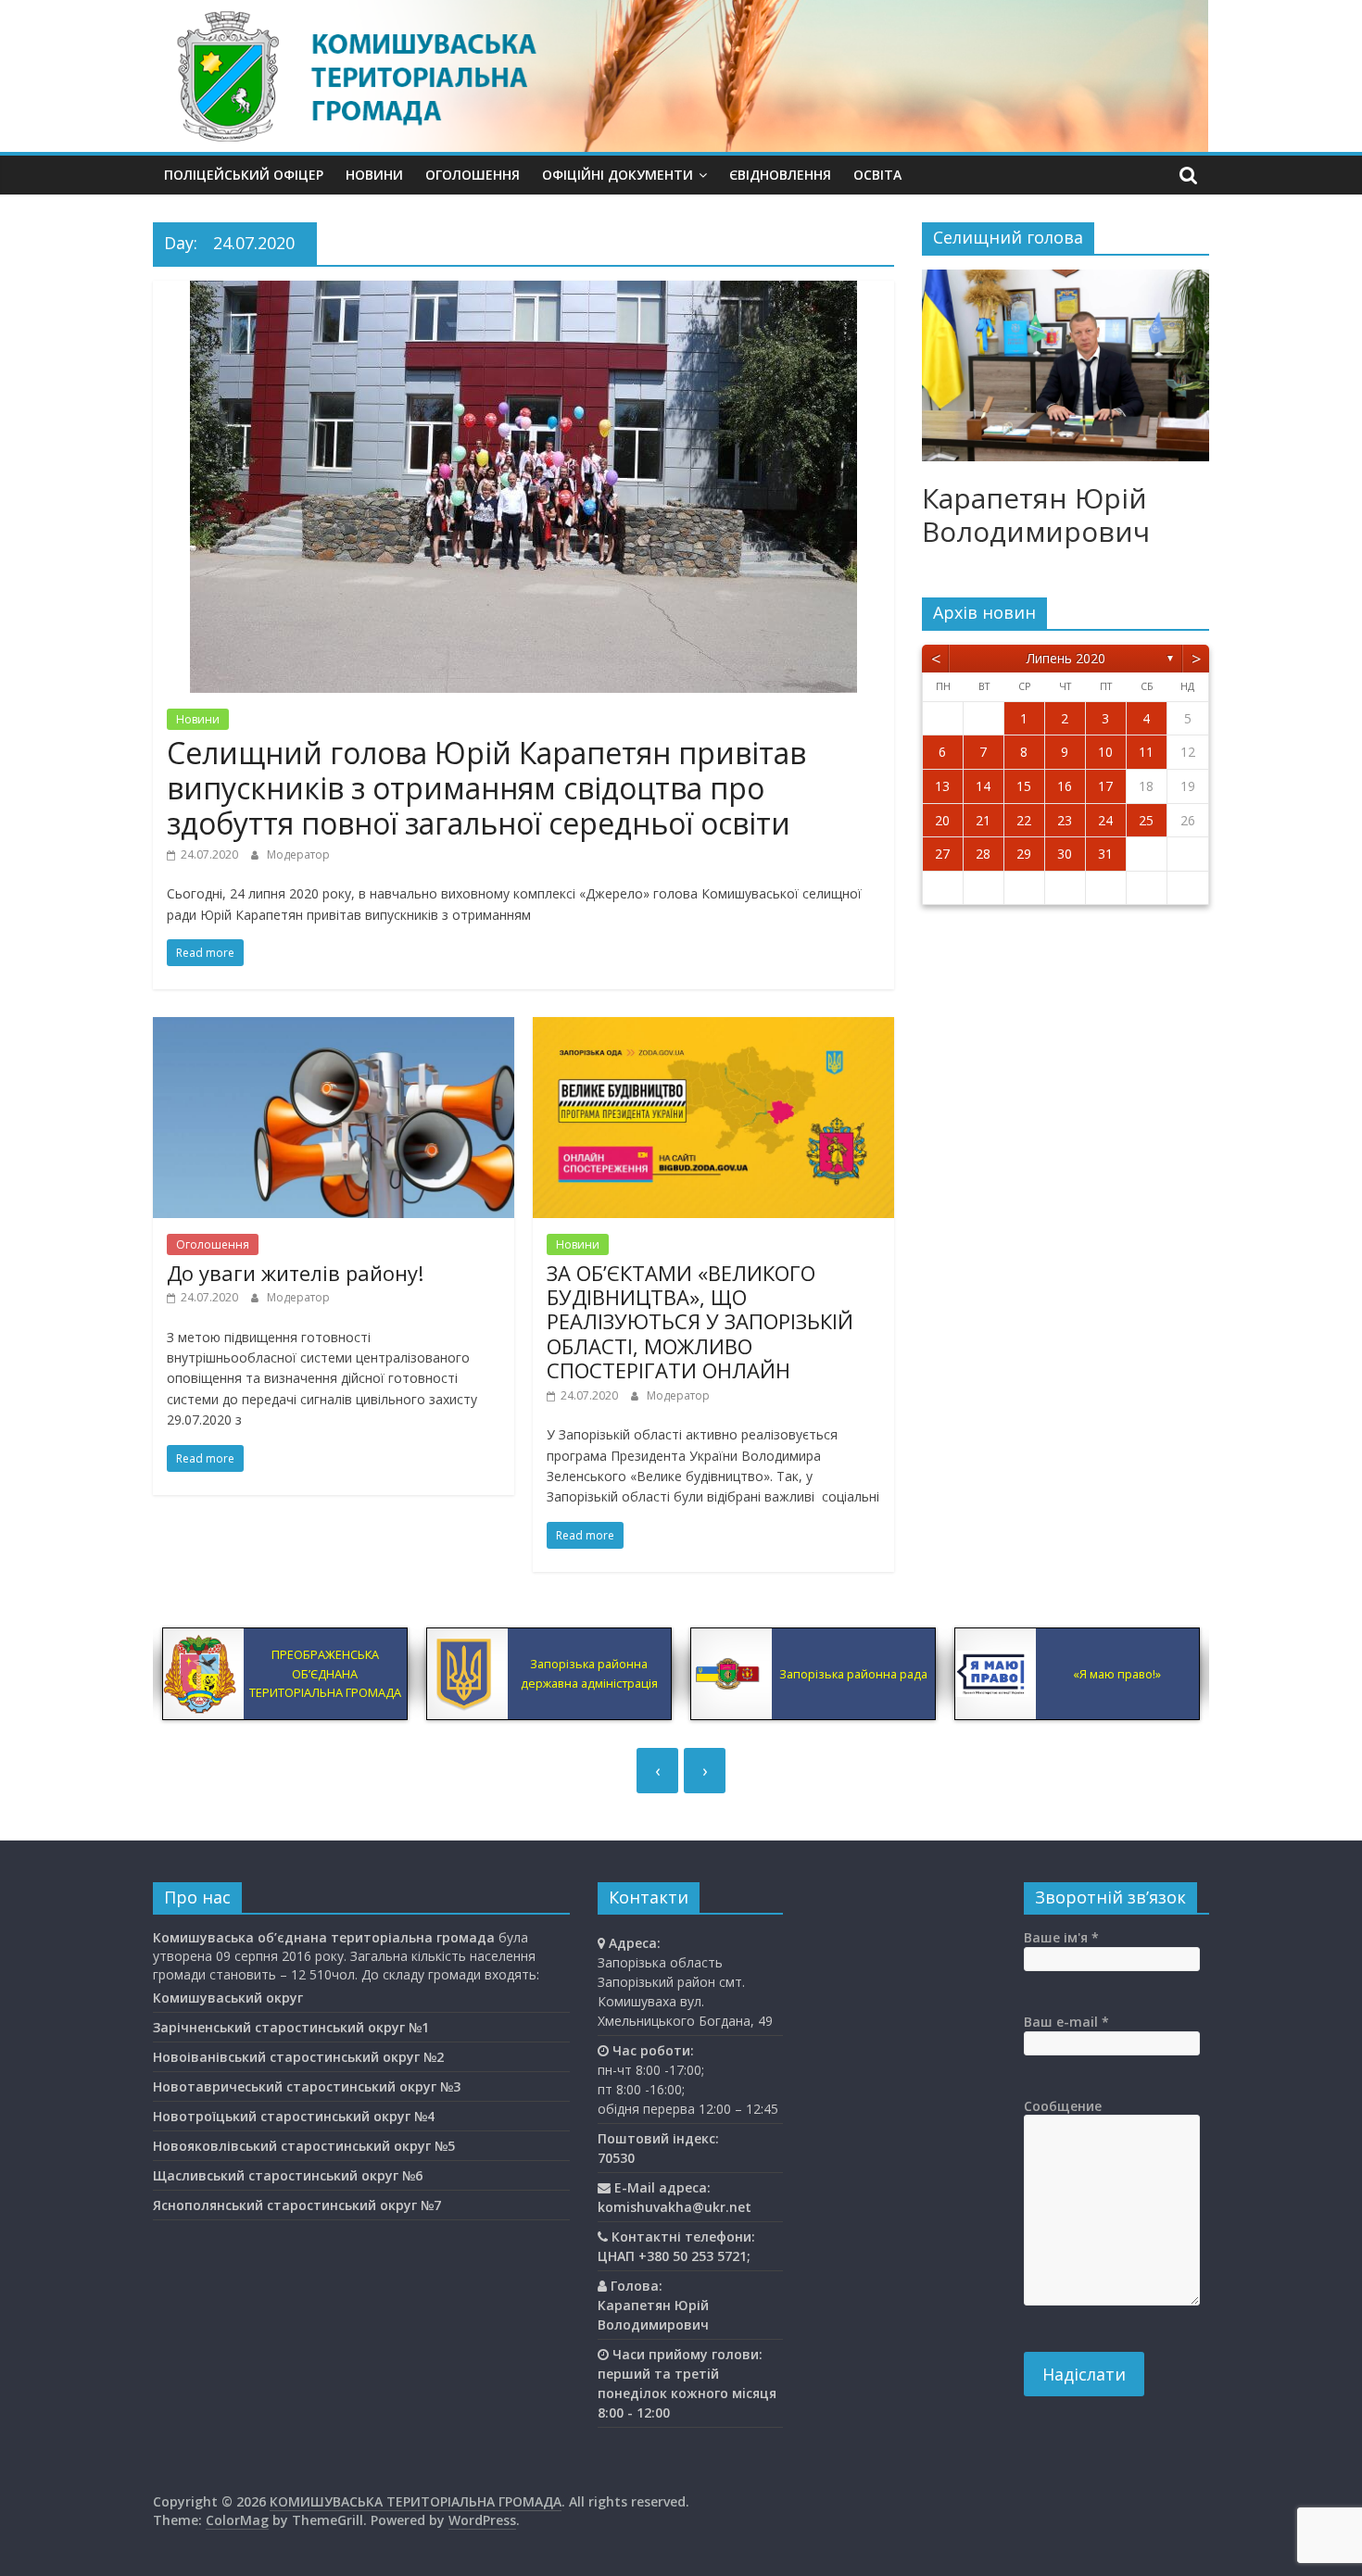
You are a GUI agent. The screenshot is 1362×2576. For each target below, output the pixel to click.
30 (1065, 854)
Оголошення (473, 175)
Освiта (877, 175)
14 (983, 786)
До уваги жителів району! (295, 1273)
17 (1105, 786)
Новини (374, 175)
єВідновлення (780, 175)
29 (1024, 854)
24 (1105, 820)
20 (942, 820)
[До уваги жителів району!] (334, 1028)
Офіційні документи (618, 175)
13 (942, 786)
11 (1146, 752)
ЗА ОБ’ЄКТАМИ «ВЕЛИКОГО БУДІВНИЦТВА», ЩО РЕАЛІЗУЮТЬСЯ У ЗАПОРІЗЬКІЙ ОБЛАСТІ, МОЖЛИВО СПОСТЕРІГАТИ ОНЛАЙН (700, 1322)
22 (1024, 820)
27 (942, 854)
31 (1105, 854)
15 (1024, 786)
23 (1065, 820)
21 (983, 820)
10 (1105, 752)
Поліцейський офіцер (244, 175)
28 (983, 854)
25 (1146, 820)
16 (1065, 786)
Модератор (298, 854)
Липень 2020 (1066, 658)
